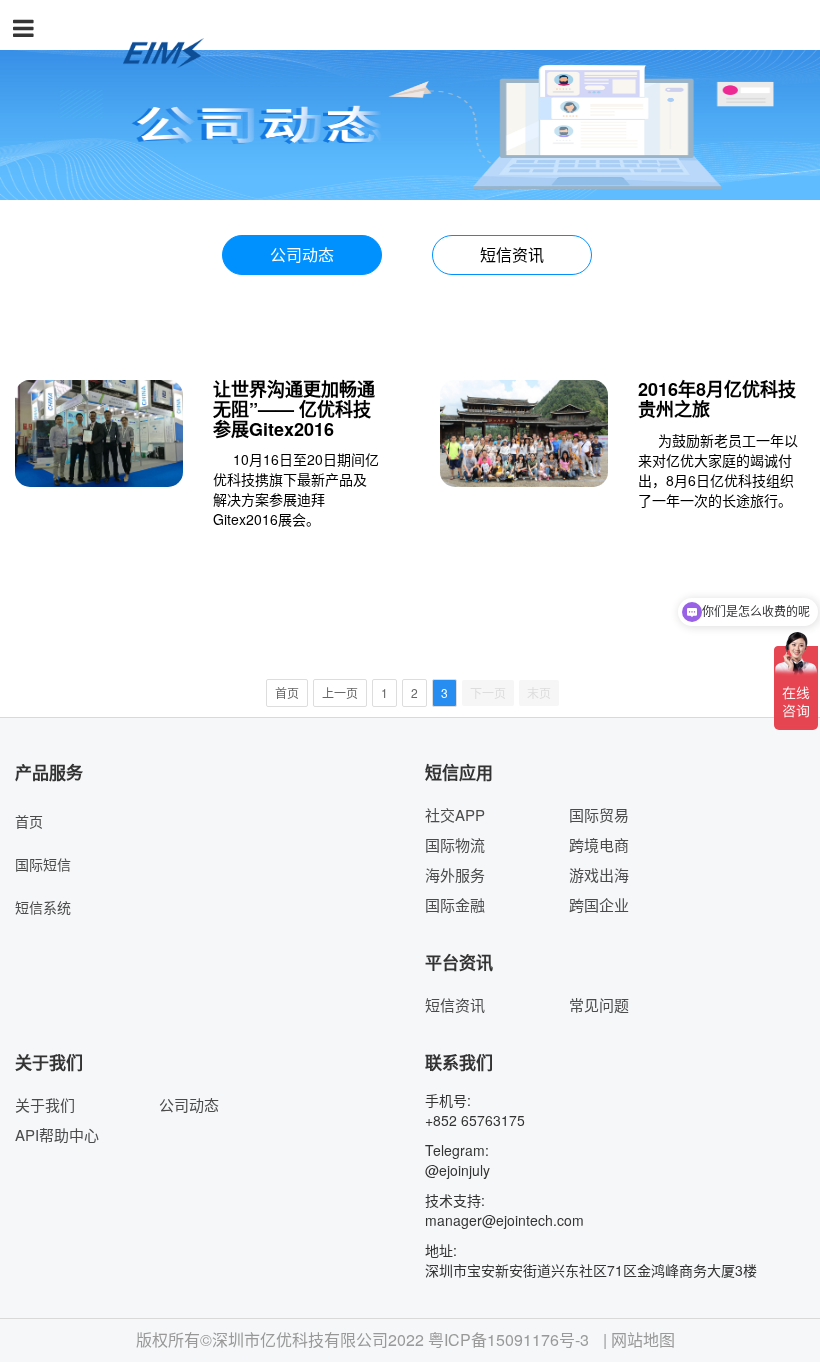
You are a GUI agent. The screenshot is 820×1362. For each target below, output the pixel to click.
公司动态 (302, 254)
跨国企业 (599, 904)
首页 (29, 821)
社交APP (455, 814)
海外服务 (455, 874)
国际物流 (455, 844)
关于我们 (45, 1104)
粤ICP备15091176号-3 (508, 1340)
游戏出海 (599, 874)
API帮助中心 (57, 1134)
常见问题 (599, 1004)
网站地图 (643, 1340)
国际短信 (43, 864)
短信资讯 (512, 254)
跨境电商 (599, 844)
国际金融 (455, 904)
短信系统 (43, 907)
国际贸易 (599, 814)
